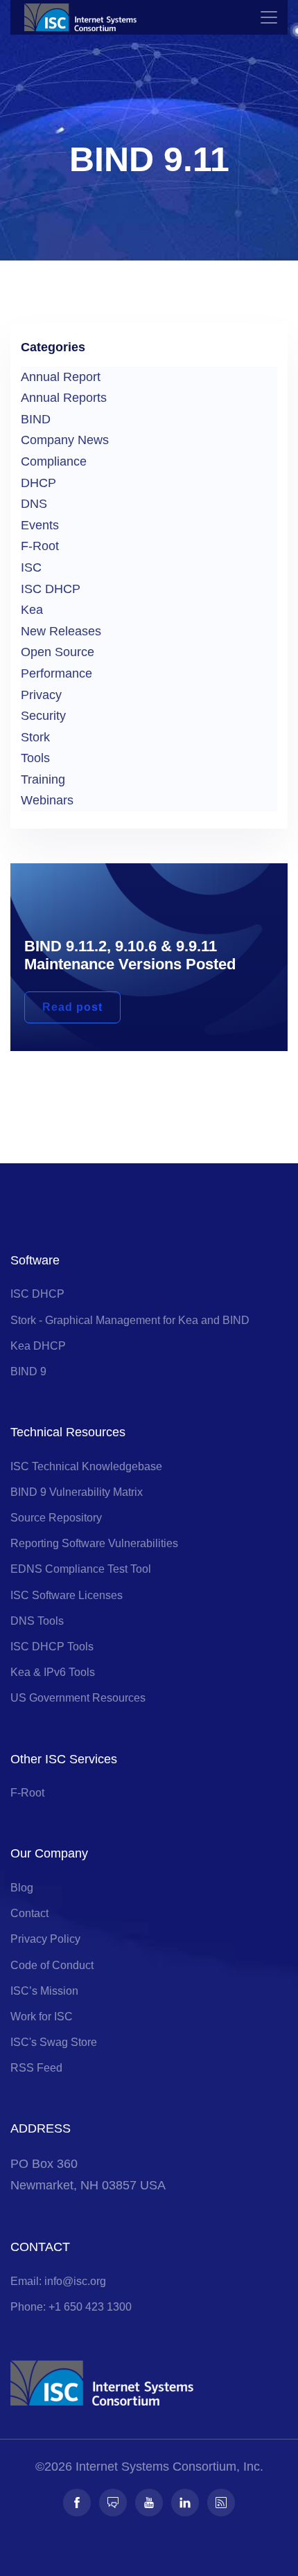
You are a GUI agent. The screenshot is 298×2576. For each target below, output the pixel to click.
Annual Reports (64, 398)
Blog (22, 1888)
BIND (36, 419)
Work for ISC (42, 2017)
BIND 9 (28, 1371)
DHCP (38, 483)
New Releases (61, 631)
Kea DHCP (38, 1346)
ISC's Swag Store (54, 2042)
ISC (31, 567)
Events (40, 525)
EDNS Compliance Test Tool (81, 1569)
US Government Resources (78, 1698)
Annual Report (61, 377)
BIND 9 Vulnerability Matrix (77, 1492)
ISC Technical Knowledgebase (86, 1466)
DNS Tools (37, 1621)
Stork (35, 737)
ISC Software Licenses (67, 1595)
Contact (29, 1913)
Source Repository (56, 1518)
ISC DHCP (51, 589)
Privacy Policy (45, 1939)
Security (43, 716)
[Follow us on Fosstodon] (113, 2503)
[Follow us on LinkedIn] (185, 2503)
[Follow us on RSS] (221, 2503)
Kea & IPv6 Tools (53, 1672)
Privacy (41, 695)
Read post (72, 1007)
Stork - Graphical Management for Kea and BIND (130, 1320)
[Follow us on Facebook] (77, 2503)
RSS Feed (36, 2068)
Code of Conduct (52, 1965)
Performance (56, 673)
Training (43, 779)
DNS (34, 504)
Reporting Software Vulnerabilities (94, 1543)
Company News (65, 440)
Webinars (47, 800)
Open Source (58, 652)
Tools (35, 758)
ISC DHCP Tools (52, 1647)
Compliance (54, 461)
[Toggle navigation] (269, 17)
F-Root (40, 546)
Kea (32, 610)
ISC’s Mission (44, 1991)
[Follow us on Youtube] (149, 2503)
